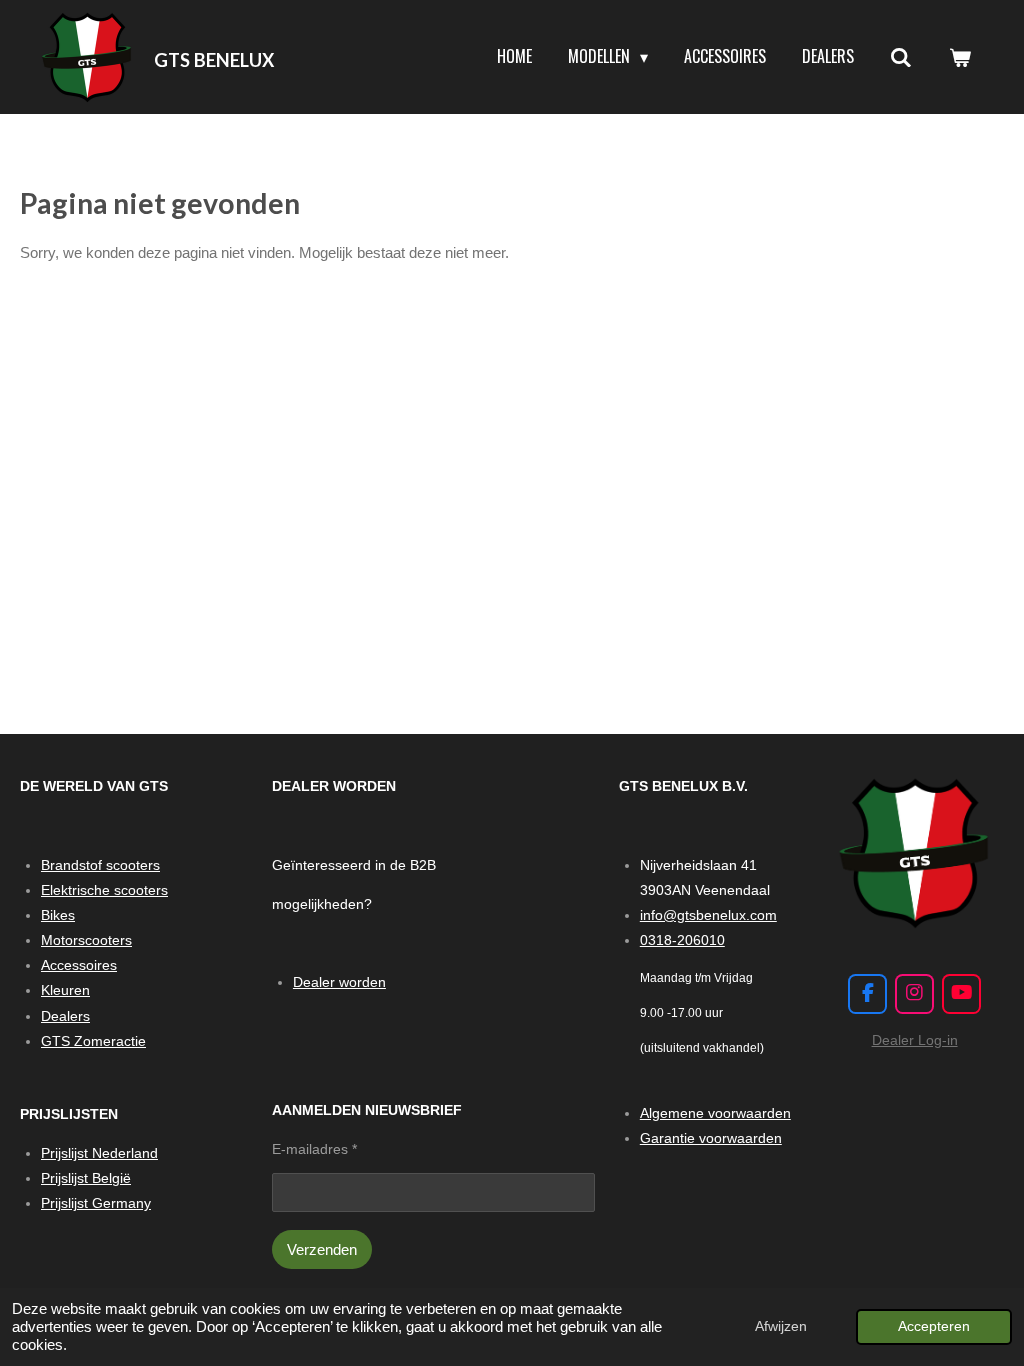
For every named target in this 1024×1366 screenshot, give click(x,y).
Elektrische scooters (104, 890)
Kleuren (65, 990)
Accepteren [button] (934, 1326)
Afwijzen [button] (781, 1326)
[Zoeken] (901, 56)
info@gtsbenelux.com (708, 915)
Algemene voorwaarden (715, 1113)
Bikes (58, 915)
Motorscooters (86, 940)
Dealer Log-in (915, 1040)
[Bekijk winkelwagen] (960, 56)
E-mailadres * (314, 1149)
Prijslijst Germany (96, 1203)
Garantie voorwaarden (711, 1138)
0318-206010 (682, 940)
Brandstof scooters (100, 865)
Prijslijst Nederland (99, 1153)
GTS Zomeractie (93, 1041)
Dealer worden (339, 982)
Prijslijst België (86, 1178)
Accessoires (79, 965)
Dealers (65, 1016)
